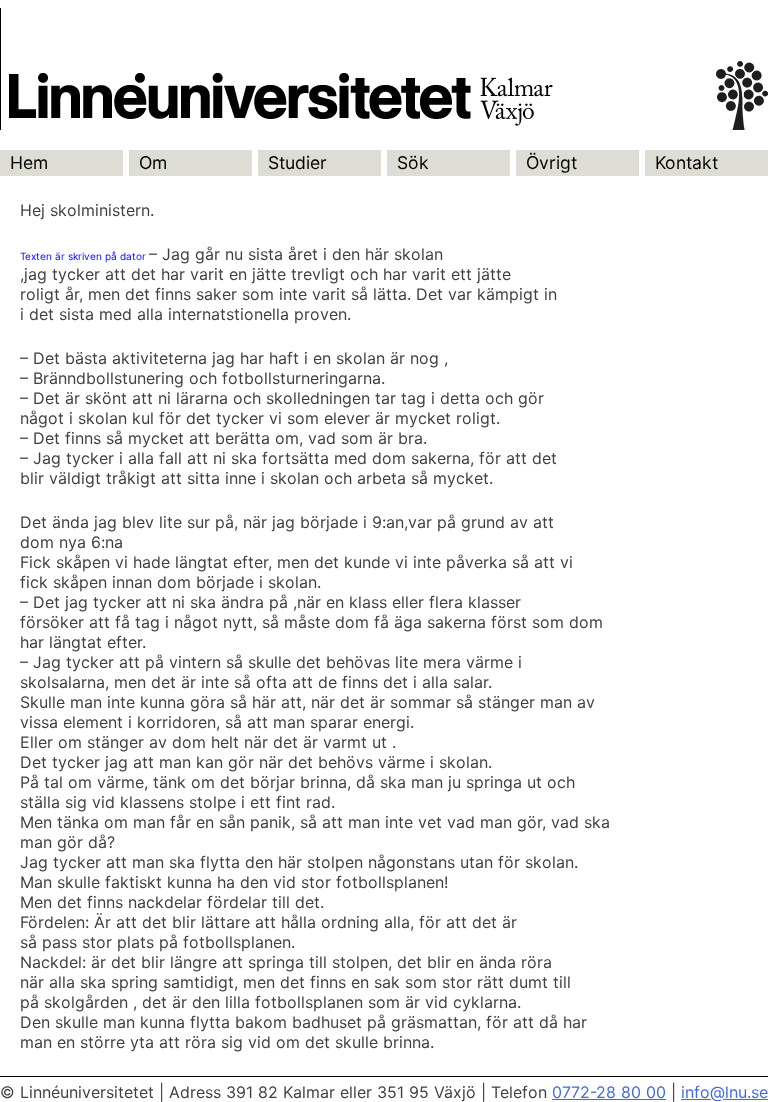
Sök (413, 162)
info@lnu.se (724, 1092)
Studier (297, 162)
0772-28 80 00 (609, 1092)
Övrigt (551, 162)
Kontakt (686, 162)
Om (153, 162)
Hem (29, 162)
